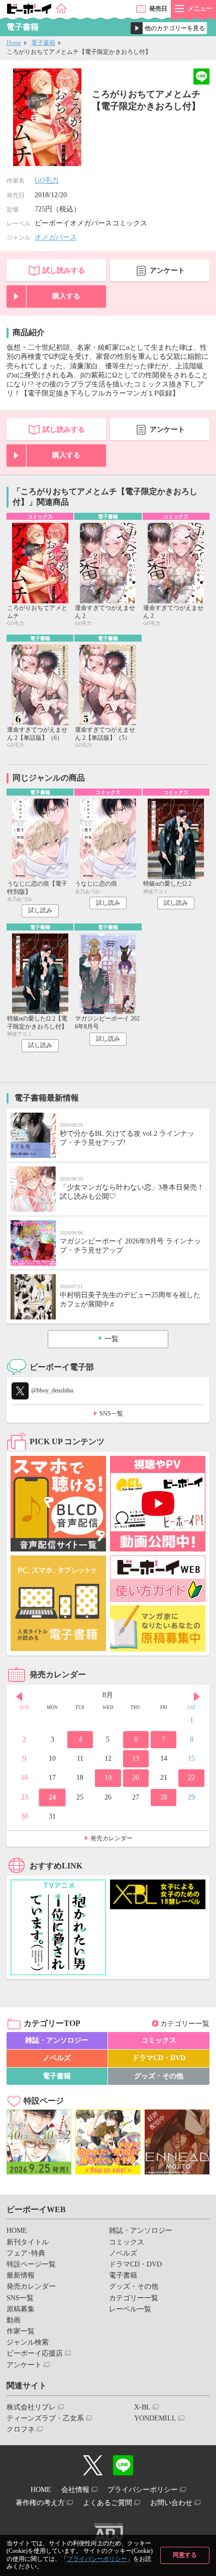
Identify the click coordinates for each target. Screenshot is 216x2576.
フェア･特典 (26, 2253)
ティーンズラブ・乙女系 (45, 2418)
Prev (19, 1696)
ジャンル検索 (28, 2342)
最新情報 (21, 2275)
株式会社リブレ (31, 2407)
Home (14, 43)
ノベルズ (57, 2058)
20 (136, 1778)
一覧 (112, 1339)
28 (164, 1797)
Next (197, 1696)
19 (108, 1778)
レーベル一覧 (130, 2309)
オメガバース (56, 237)
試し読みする (64, 270)
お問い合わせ (171, 2503)
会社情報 (75, 2490)
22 (191, 1778)
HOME (17, 2231)
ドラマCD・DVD (159, 2058)
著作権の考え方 (40, 2503)
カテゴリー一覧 (185, 2024)
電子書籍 (43, 43)
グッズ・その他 (159, 2076)
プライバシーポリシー (97, 2559)
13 (136, 1759)
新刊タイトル (28, 2242)
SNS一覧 (111, 1414)
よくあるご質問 (107, 2503)
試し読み (40, 910)
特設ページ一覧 (31, 2264)
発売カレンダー (112, 1838)
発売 (158, 9)
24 (52, 1797)
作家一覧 (21, 2331)
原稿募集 (21, 2309)
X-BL (142, 2407)
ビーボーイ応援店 (35, 2353)
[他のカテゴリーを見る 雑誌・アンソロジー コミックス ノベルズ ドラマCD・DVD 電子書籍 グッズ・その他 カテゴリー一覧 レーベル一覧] (169, 28)
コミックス (159, 2040)
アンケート (167, 270)
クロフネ (21, 2429)
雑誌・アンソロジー (57, 2040)
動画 (14, 2320)
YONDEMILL (155, 2418)
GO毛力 (47, 180)
